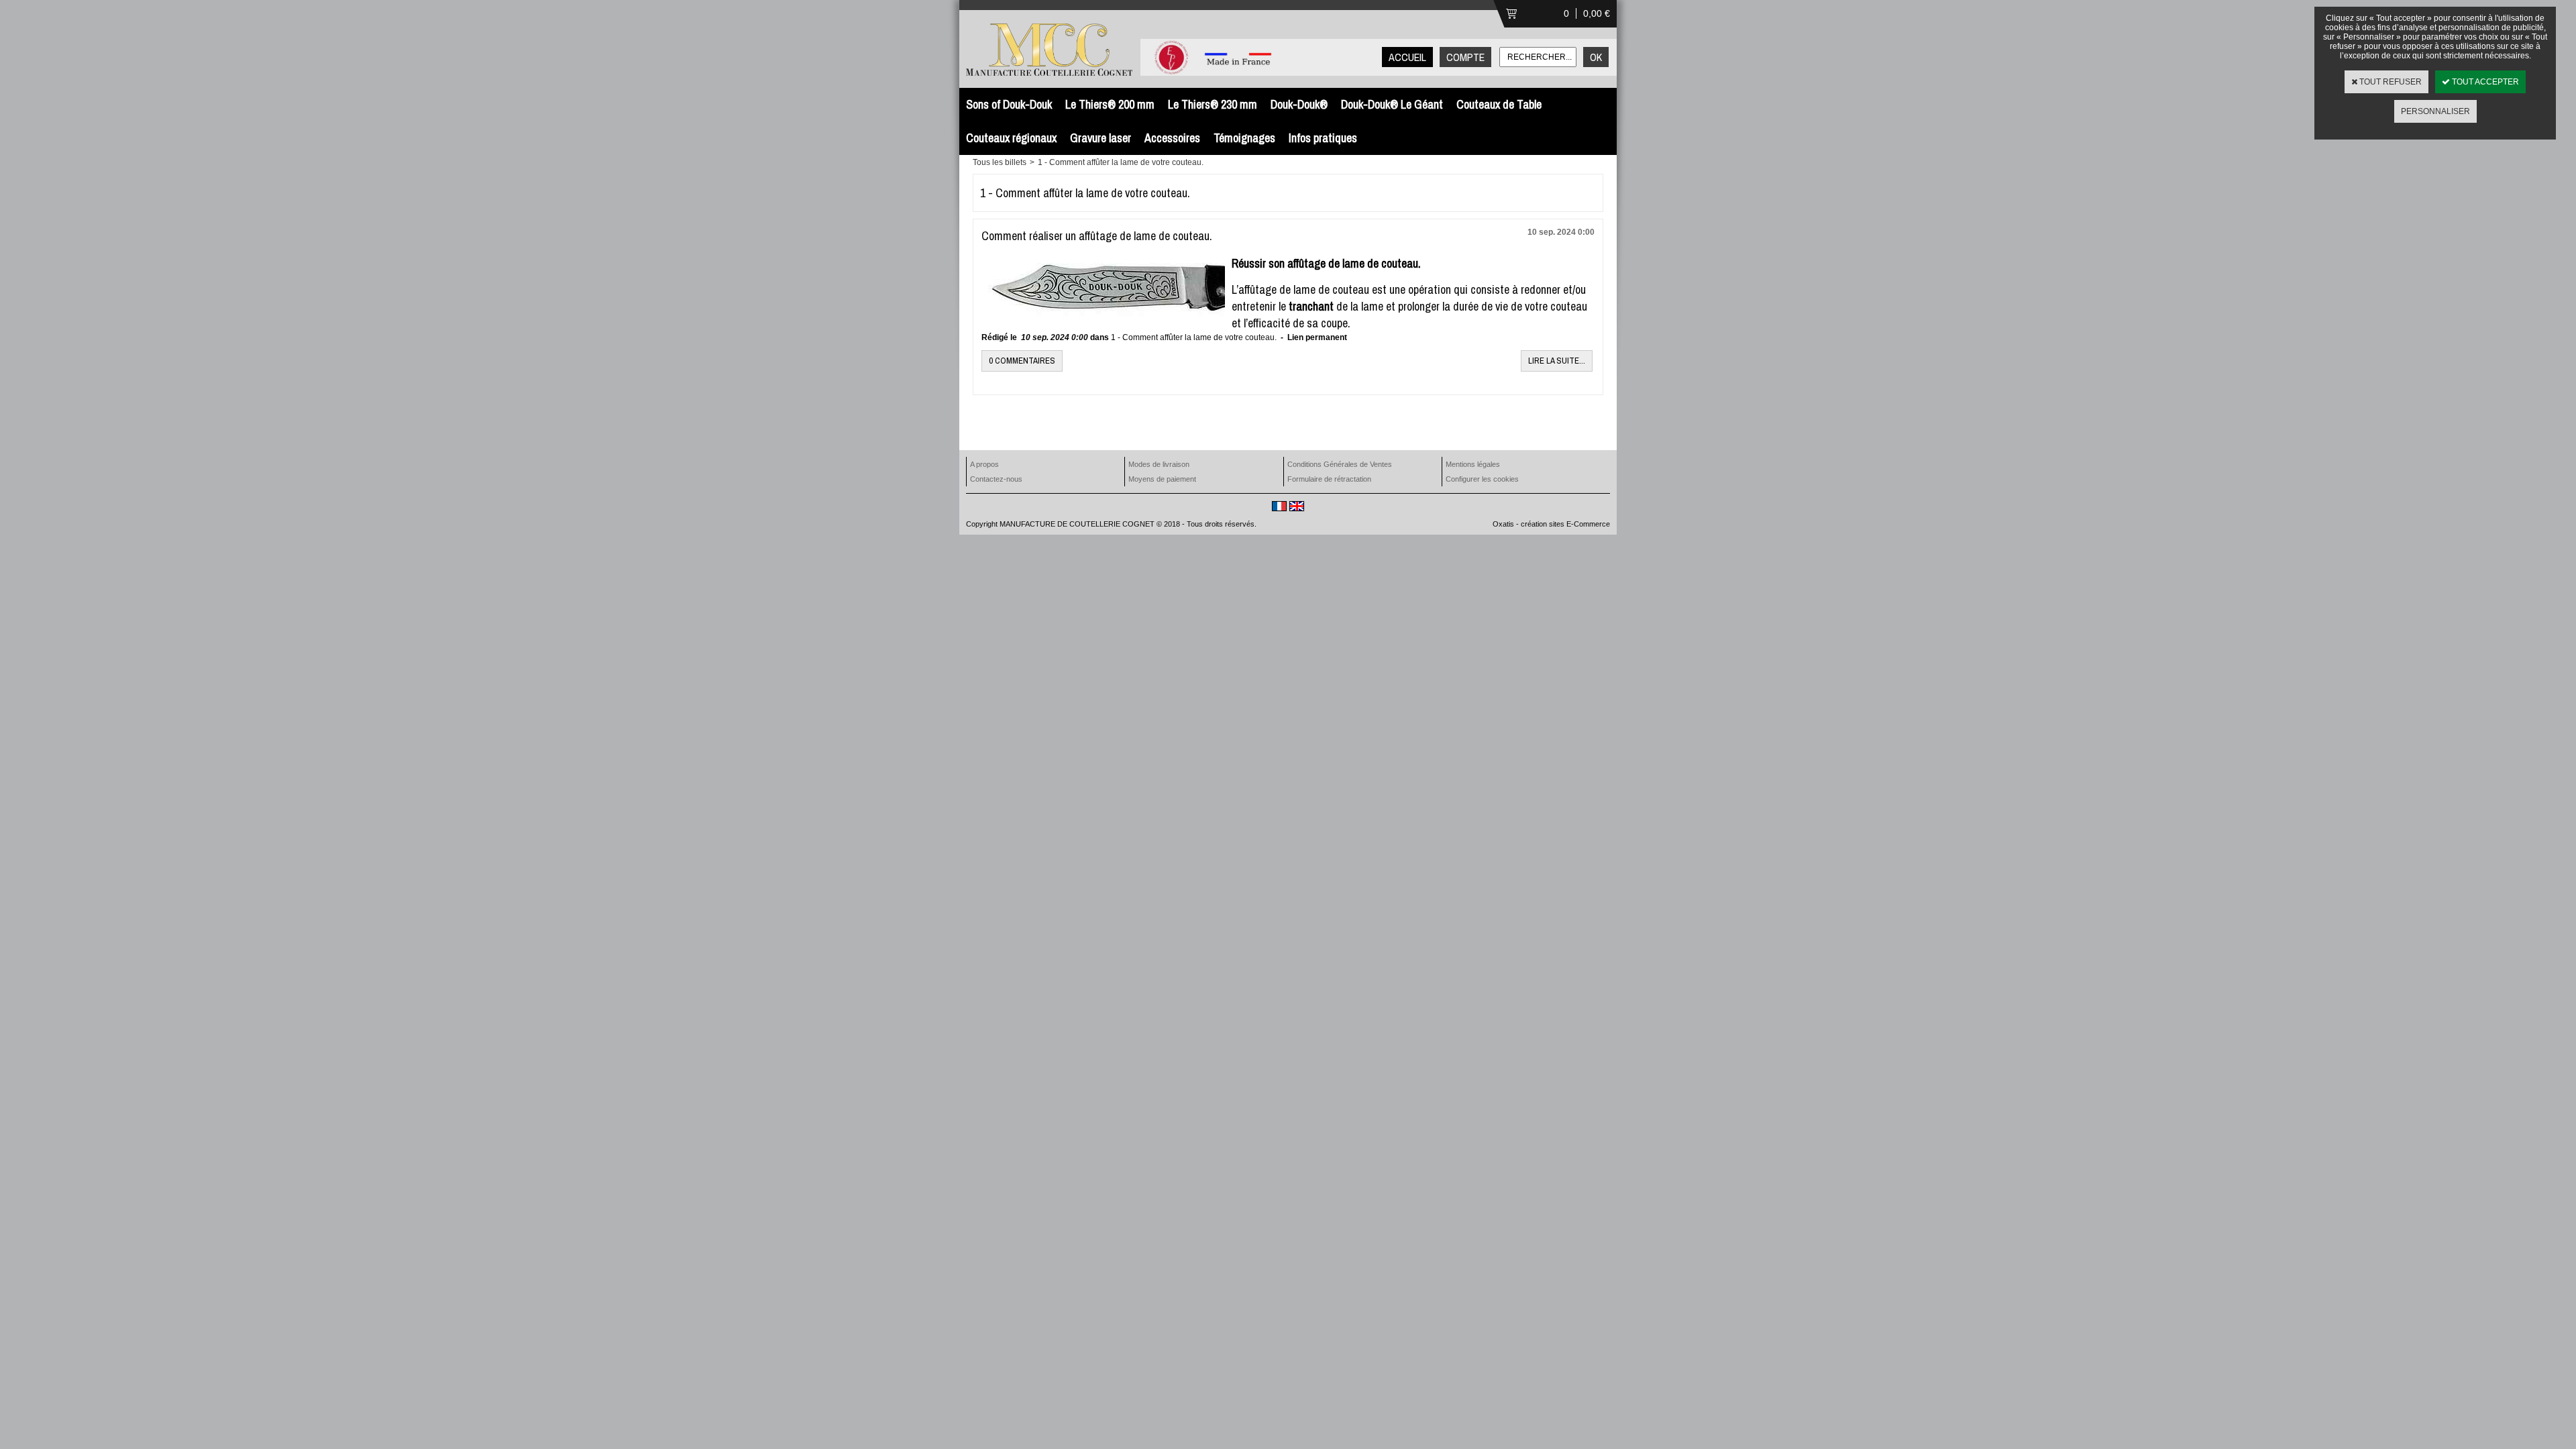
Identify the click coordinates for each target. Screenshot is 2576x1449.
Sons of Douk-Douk (1009, 104)
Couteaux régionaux (1011, 138)
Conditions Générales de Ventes (1340, 464)
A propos (984, 464)
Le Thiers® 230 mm (1213, 104)
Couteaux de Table (1499, 104)
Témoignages (1244, 138)
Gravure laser (1101, 138)
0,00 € (1597, 13)
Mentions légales (1473, 464)
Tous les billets (1000, 162)
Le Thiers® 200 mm (1110, 104)
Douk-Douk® (1299, 104)
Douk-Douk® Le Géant (1392, 104)
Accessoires (1172, 138)
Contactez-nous (996, 479)
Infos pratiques (1323, 138)
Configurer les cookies (1482, 479)
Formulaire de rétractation (1329, 479)
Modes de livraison (1159, 464)
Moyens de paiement (1162, 479)
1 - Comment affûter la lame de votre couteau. (1121, 162)
